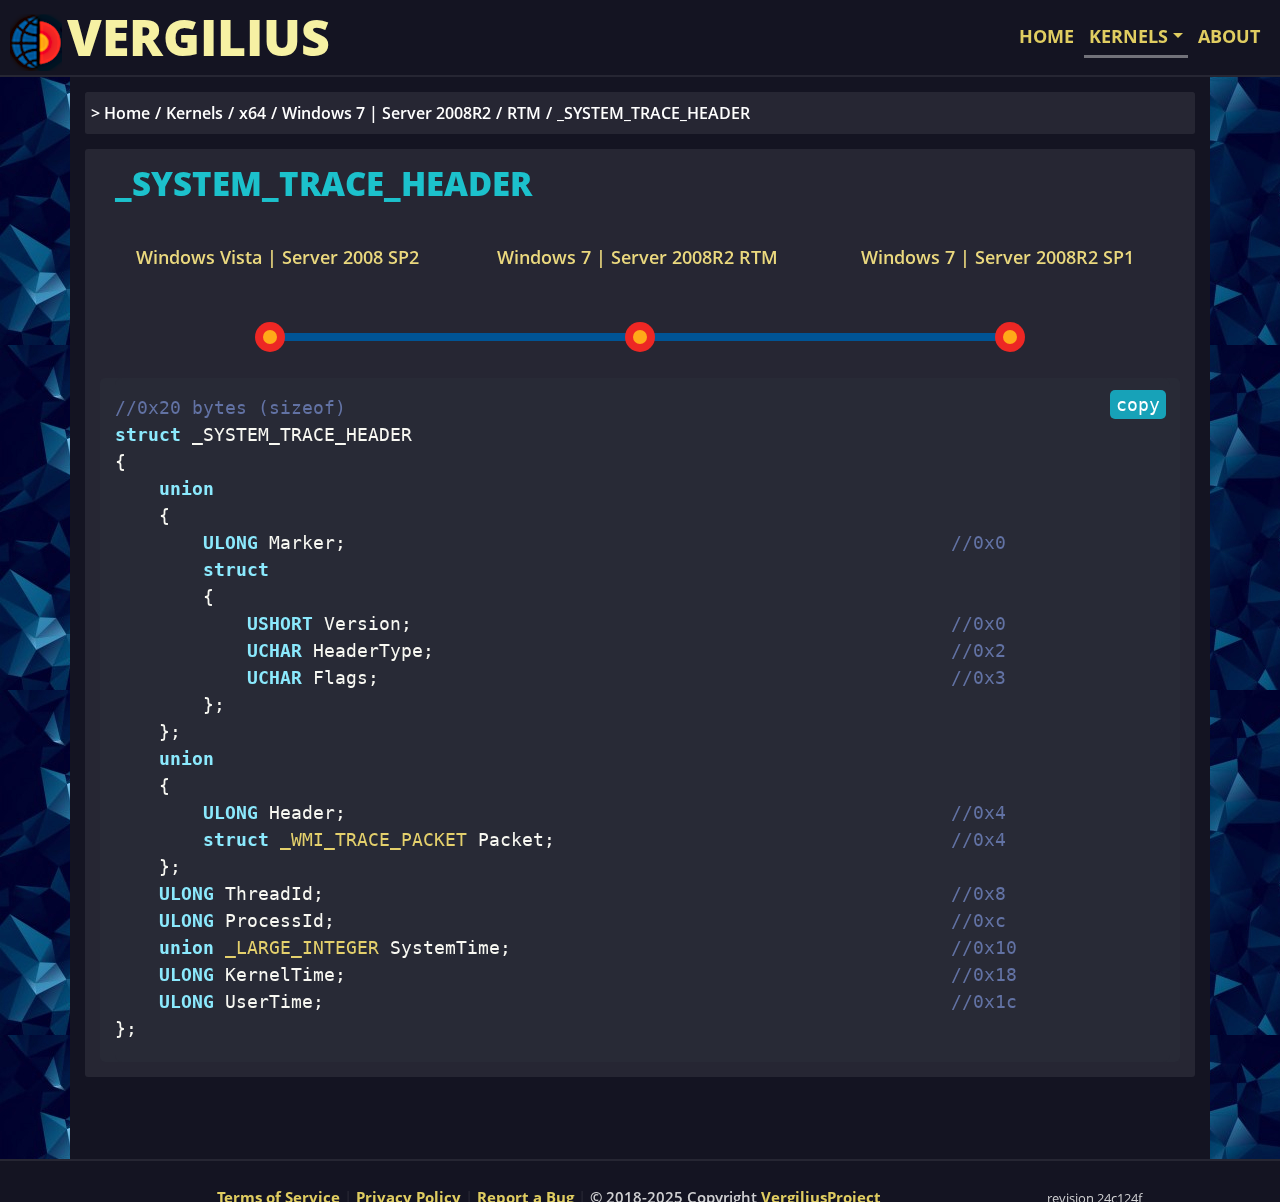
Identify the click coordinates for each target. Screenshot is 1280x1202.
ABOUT (1229, 36)
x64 (252, 113)
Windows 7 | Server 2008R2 (386, 113)
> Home (120, 113)
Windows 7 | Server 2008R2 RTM (637, 257)
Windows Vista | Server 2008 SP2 (277, 257)
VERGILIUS (198, 37)
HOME (1046, 36)
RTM (524, 113)
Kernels (194, 113)
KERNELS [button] (1128, 36)
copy (1138, 404)
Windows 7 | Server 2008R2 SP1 (997, 257)
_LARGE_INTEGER (296, 947)
